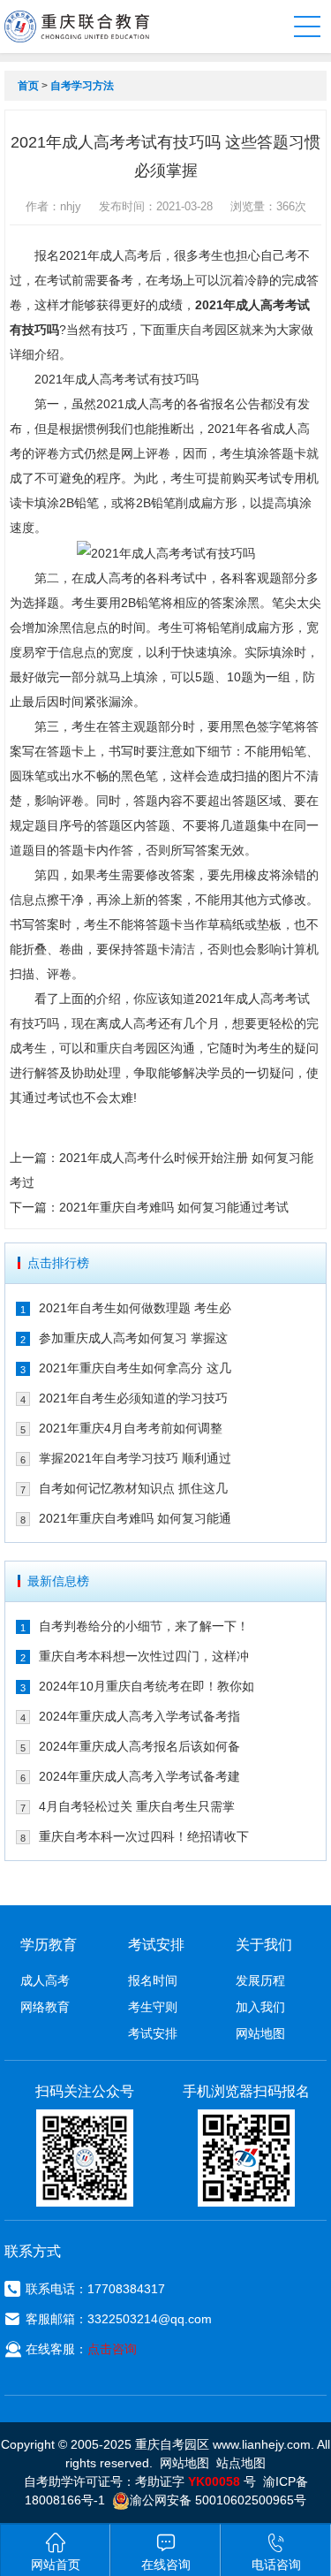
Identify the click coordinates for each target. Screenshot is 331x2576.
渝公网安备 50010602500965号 (218, 2500)
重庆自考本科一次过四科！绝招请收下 (144, 1836)
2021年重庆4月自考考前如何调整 (131, 1428)
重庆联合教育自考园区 (77, 27)
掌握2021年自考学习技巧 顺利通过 (135, 1458)
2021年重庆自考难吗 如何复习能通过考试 (174, 1207)
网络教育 (45, 2007)
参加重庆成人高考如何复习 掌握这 (133, 1338)
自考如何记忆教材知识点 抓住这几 (133, 1488)
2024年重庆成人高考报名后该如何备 (139, 1746)
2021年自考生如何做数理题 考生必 (135, 1308)
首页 (28, 86)
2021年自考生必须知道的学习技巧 (133, 1398)
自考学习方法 (82, 86)
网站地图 (260, 2033)
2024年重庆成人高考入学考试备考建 (139, 1776)
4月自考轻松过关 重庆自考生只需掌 (137, 1806)
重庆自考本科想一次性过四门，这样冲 (144, 1656)
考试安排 (153, 2033)
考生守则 (153, 2007)
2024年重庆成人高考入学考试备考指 (139, 1716)
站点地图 (241, 2463)
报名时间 (153, 1980)
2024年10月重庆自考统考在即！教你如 (147, 1686)
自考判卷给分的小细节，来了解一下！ (144, 1626)
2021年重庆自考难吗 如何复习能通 (135, 1518)
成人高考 (45, 1980)
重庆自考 (190, 330)
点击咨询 (112, 2349)
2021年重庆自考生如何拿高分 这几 (135, 1368)
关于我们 (264, 1945)
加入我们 (260, 2007)
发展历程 (260, 1980)
